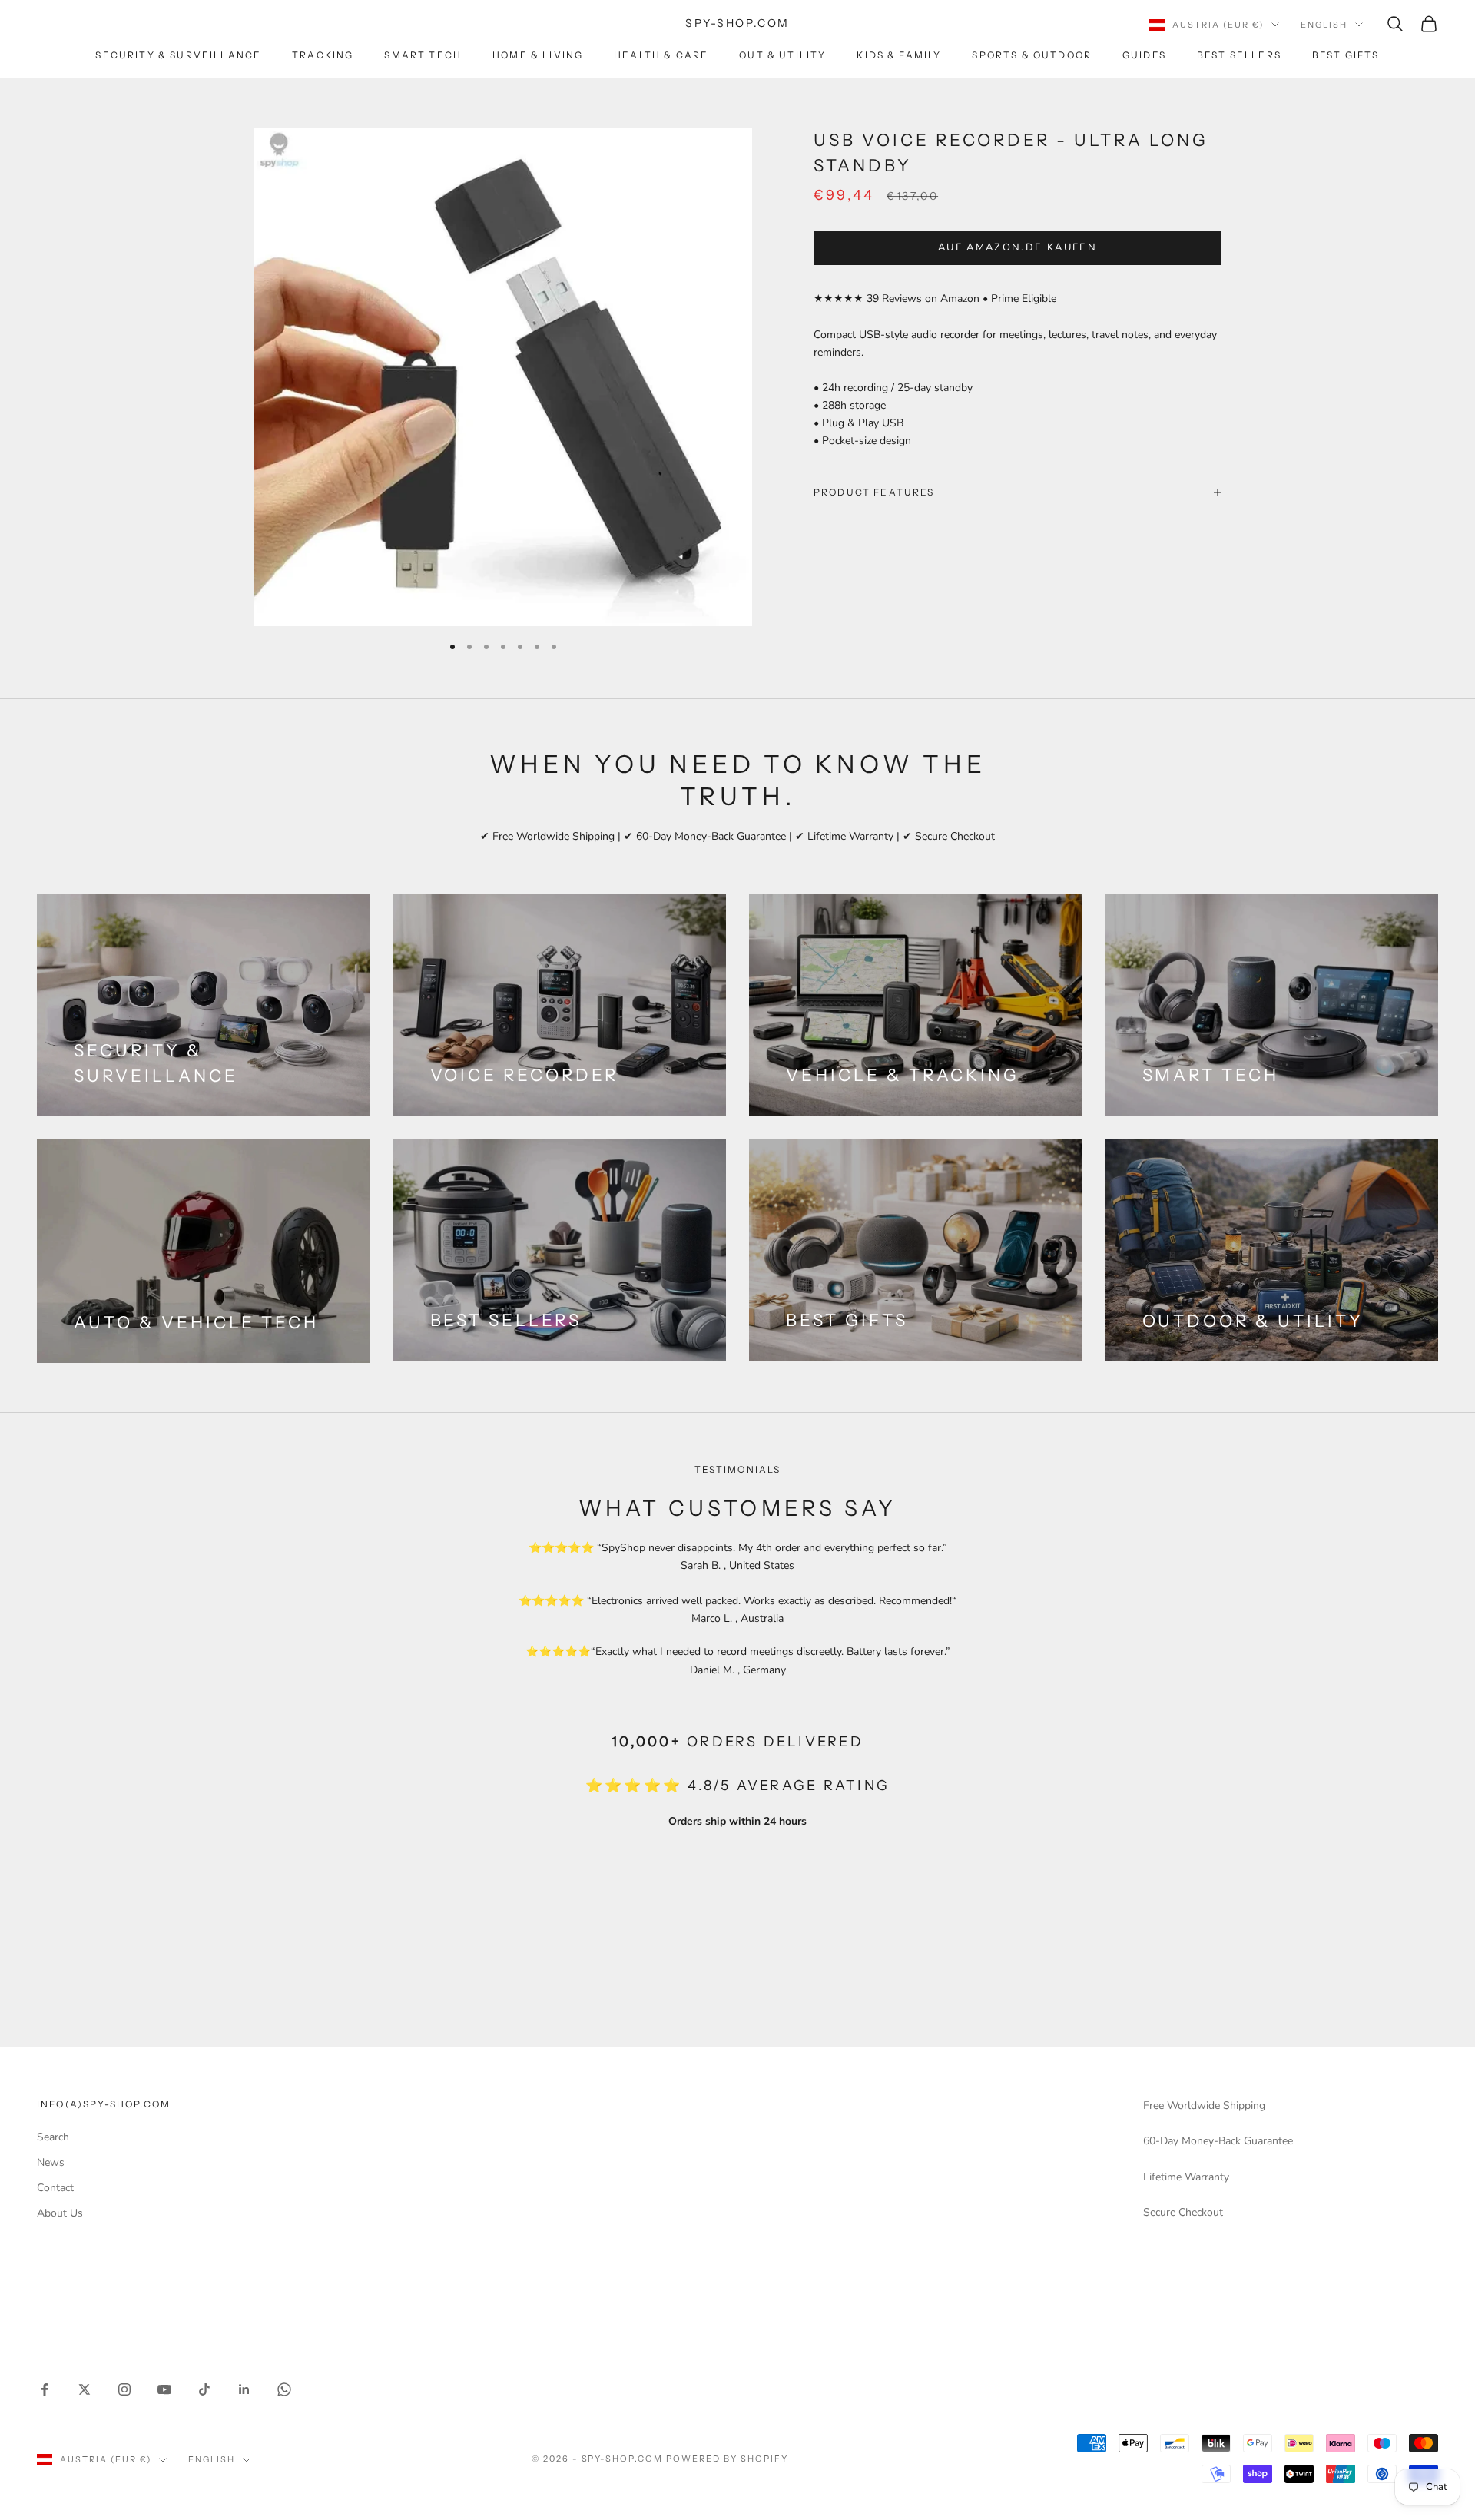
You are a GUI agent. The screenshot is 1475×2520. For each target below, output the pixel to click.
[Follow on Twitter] (85, 2389)
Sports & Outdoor (1032, 55)
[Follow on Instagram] (124, 2389)
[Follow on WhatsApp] (284, 2389)
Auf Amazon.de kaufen (1018, 247)
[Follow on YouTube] (164, 2389)
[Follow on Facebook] (45, 2389)
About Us (60, 2213)
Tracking (323, 55)
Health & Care (661, 55)
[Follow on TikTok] (204, 2389)
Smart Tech (423, 55)
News (51, 2162)
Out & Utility (782, 55)
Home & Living (538, 55)
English (1324, 25)
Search (53, 2137)
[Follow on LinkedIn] (244, 2389)
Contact (55, 2188)
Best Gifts (1346, 55)
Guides (1144, 55)
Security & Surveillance (178, 55)
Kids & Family (899, 55)
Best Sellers (1239, 55)
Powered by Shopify (727, 2459)
